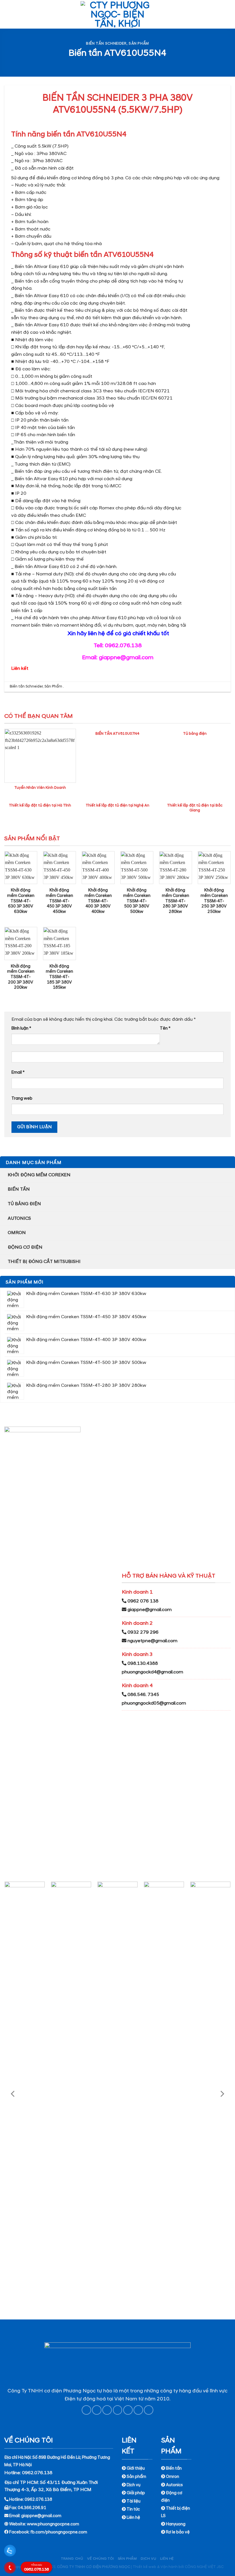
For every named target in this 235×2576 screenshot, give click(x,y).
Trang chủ (72, 2559)
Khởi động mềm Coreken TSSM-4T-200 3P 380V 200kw (21, 977)
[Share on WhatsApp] (86, 2410)
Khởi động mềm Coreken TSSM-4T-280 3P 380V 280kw (176, 901)
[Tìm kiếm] (228, 14)
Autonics (19, 1218)
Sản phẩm (127, 2559)
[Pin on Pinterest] (128, 2410)
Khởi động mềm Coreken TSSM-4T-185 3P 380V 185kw (59, 977)
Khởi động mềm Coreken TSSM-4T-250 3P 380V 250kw (214, 901)
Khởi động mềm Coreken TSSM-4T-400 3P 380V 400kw (98, 901)
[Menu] (8, 14)
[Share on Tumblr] (149, 2410)
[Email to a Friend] (118, 2410)
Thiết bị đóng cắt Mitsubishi (44, 1262)
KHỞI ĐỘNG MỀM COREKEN (39, 1175)
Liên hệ (167, 2559)
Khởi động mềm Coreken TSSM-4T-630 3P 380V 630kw (21, 901)
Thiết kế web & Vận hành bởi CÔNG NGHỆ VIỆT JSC (178, 2567)
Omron (17, 1233)
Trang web (22, 1099)
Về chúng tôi (100, 2559)
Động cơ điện (25, 1247)
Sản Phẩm (139, 43)
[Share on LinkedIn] (138, 2410)
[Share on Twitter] (107, 2410)
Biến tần (19, 1189)
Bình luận (21, 1028)
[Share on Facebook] (97, 2410)
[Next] (222, 2094)
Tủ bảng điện (24, 1204)
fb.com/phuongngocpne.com (59, 2532)
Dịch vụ (148, 2559)
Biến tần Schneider (106, 43)
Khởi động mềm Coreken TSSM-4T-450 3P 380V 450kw (59, 901)
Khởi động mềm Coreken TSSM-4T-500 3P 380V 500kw (137, 901)
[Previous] (13, 2094)
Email (18, 1072)
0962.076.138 (36, 2568)
